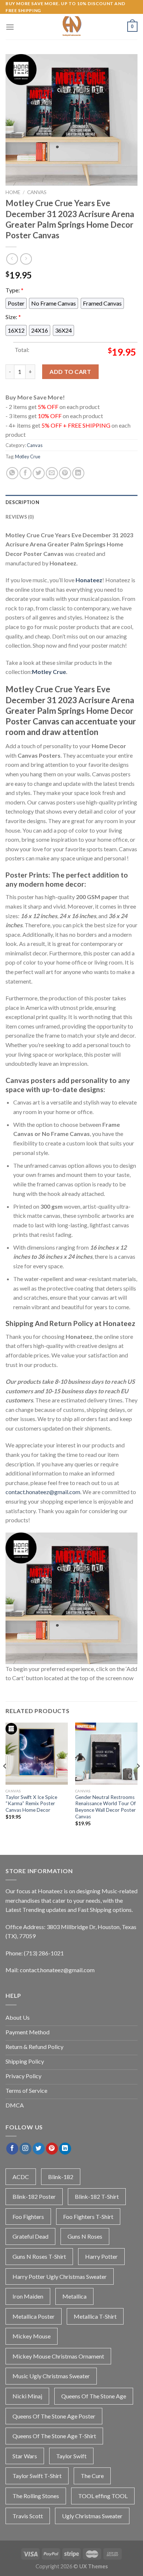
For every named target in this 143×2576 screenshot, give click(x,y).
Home (13, 192)
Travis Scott (28, 2516)
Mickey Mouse (32, 2336)
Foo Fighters (28, 2217)
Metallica (74, 2296)
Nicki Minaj (27, 2396)
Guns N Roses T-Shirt (39, 2256)
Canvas (37, 192)
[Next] (138, 1781)
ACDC (21, 2177)
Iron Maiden (28, 2296)
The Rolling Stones (36, 2496)
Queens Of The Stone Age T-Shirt (54, 2436)
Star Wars (25, 2456)
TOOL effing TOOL (103, 2496)
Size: (13, 317)
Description (22, 502)
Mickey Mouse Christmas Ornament (58, 2356)
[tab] (71, 502)
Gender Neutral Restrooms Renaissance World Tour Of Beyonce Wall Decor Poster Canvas (105, 1807)
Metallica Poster (34, 2316)
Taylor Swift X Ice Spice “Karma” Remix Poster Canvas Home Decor (31, 1804)
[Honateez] (71, 27)
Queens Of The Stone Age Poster (54, 2416)
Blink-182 (61, 2177)
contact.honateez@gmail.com (43, 1492)
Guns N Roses (85, 2236)
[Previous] (5, 1781)
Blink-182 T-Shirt (97, 2196)
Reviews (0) (20, 517)
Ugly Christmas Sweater (92, 2516)
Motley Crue (28, 457)
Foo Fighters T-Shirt (88, 2217)
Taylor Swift (71, 2456)
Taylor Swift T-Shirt (37, 2476)
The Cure (92, 2476)
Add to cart (70, 372)
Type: (14, 290)
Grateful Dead (30, 2236)
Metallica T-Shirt (95, 2316)
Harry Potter (101, 2256)
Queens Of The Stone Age (94, 2396)
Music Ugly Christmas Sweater (51, 2376)
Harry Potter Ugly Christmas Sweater (60, 2276)
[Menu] (10, 27)
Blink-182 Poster (34, 2196)
